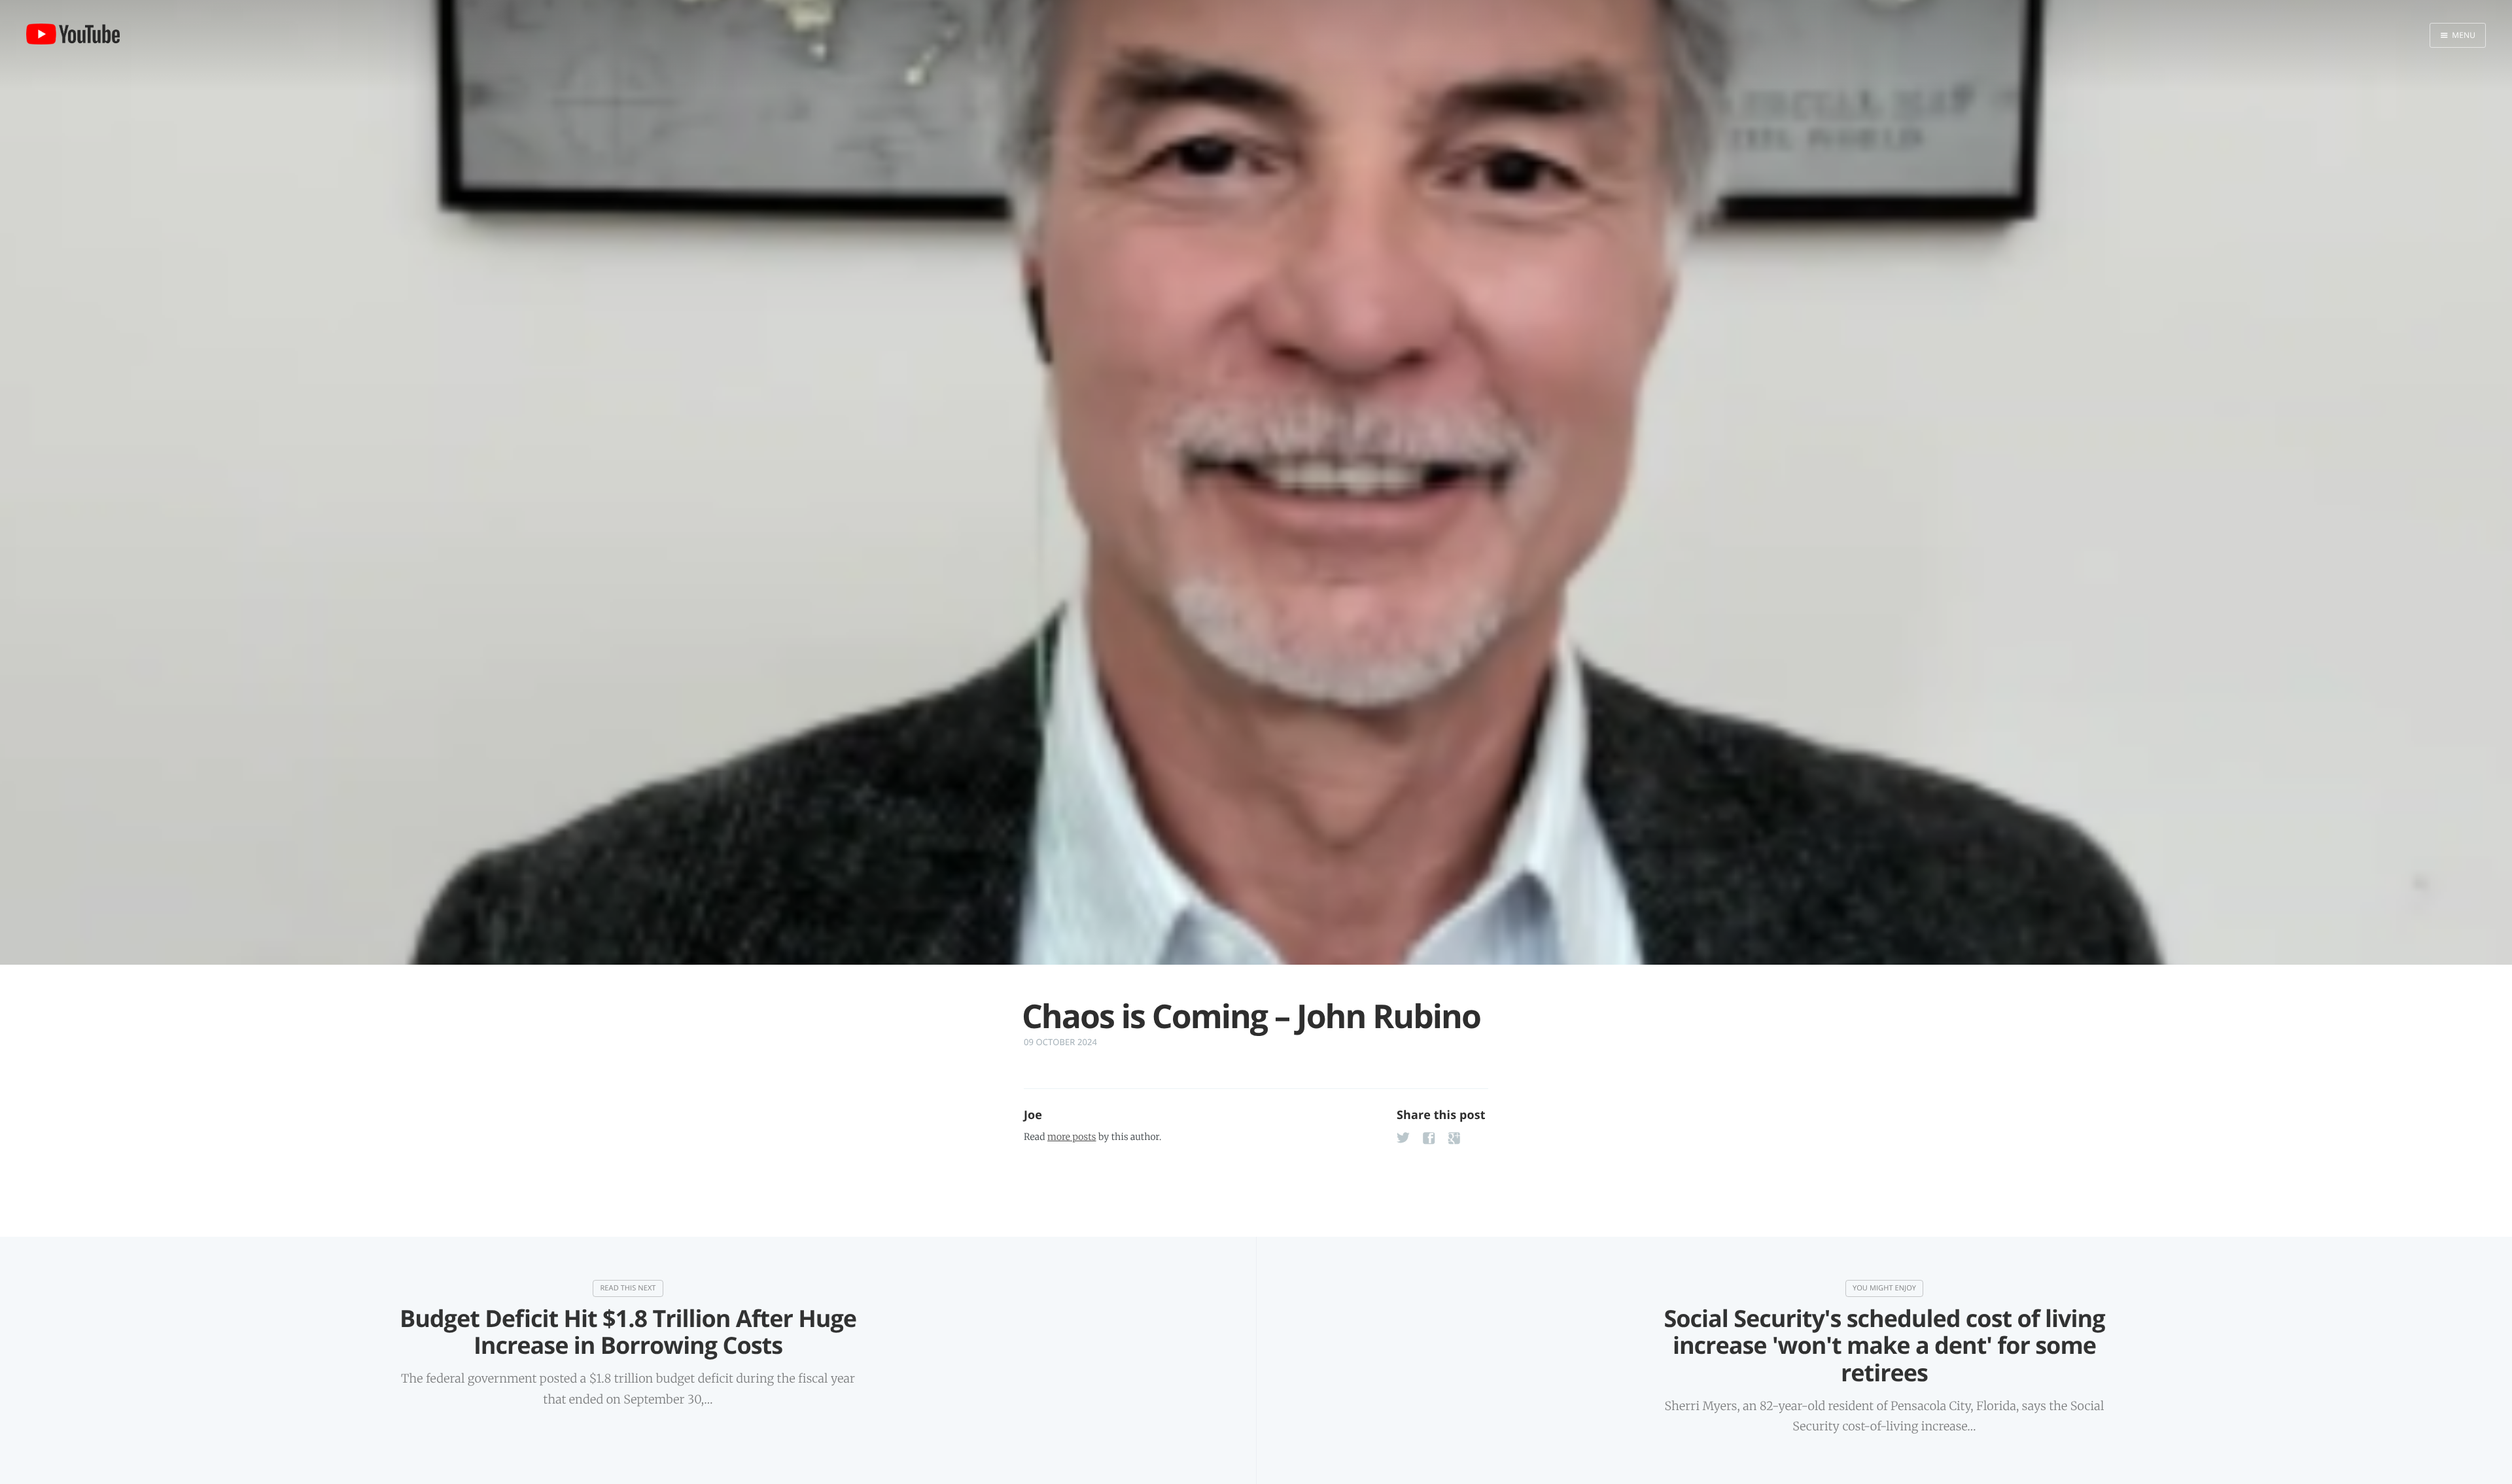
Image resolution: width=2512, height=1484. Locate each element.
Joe (1033, 1115)
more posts (1072, 1137)
